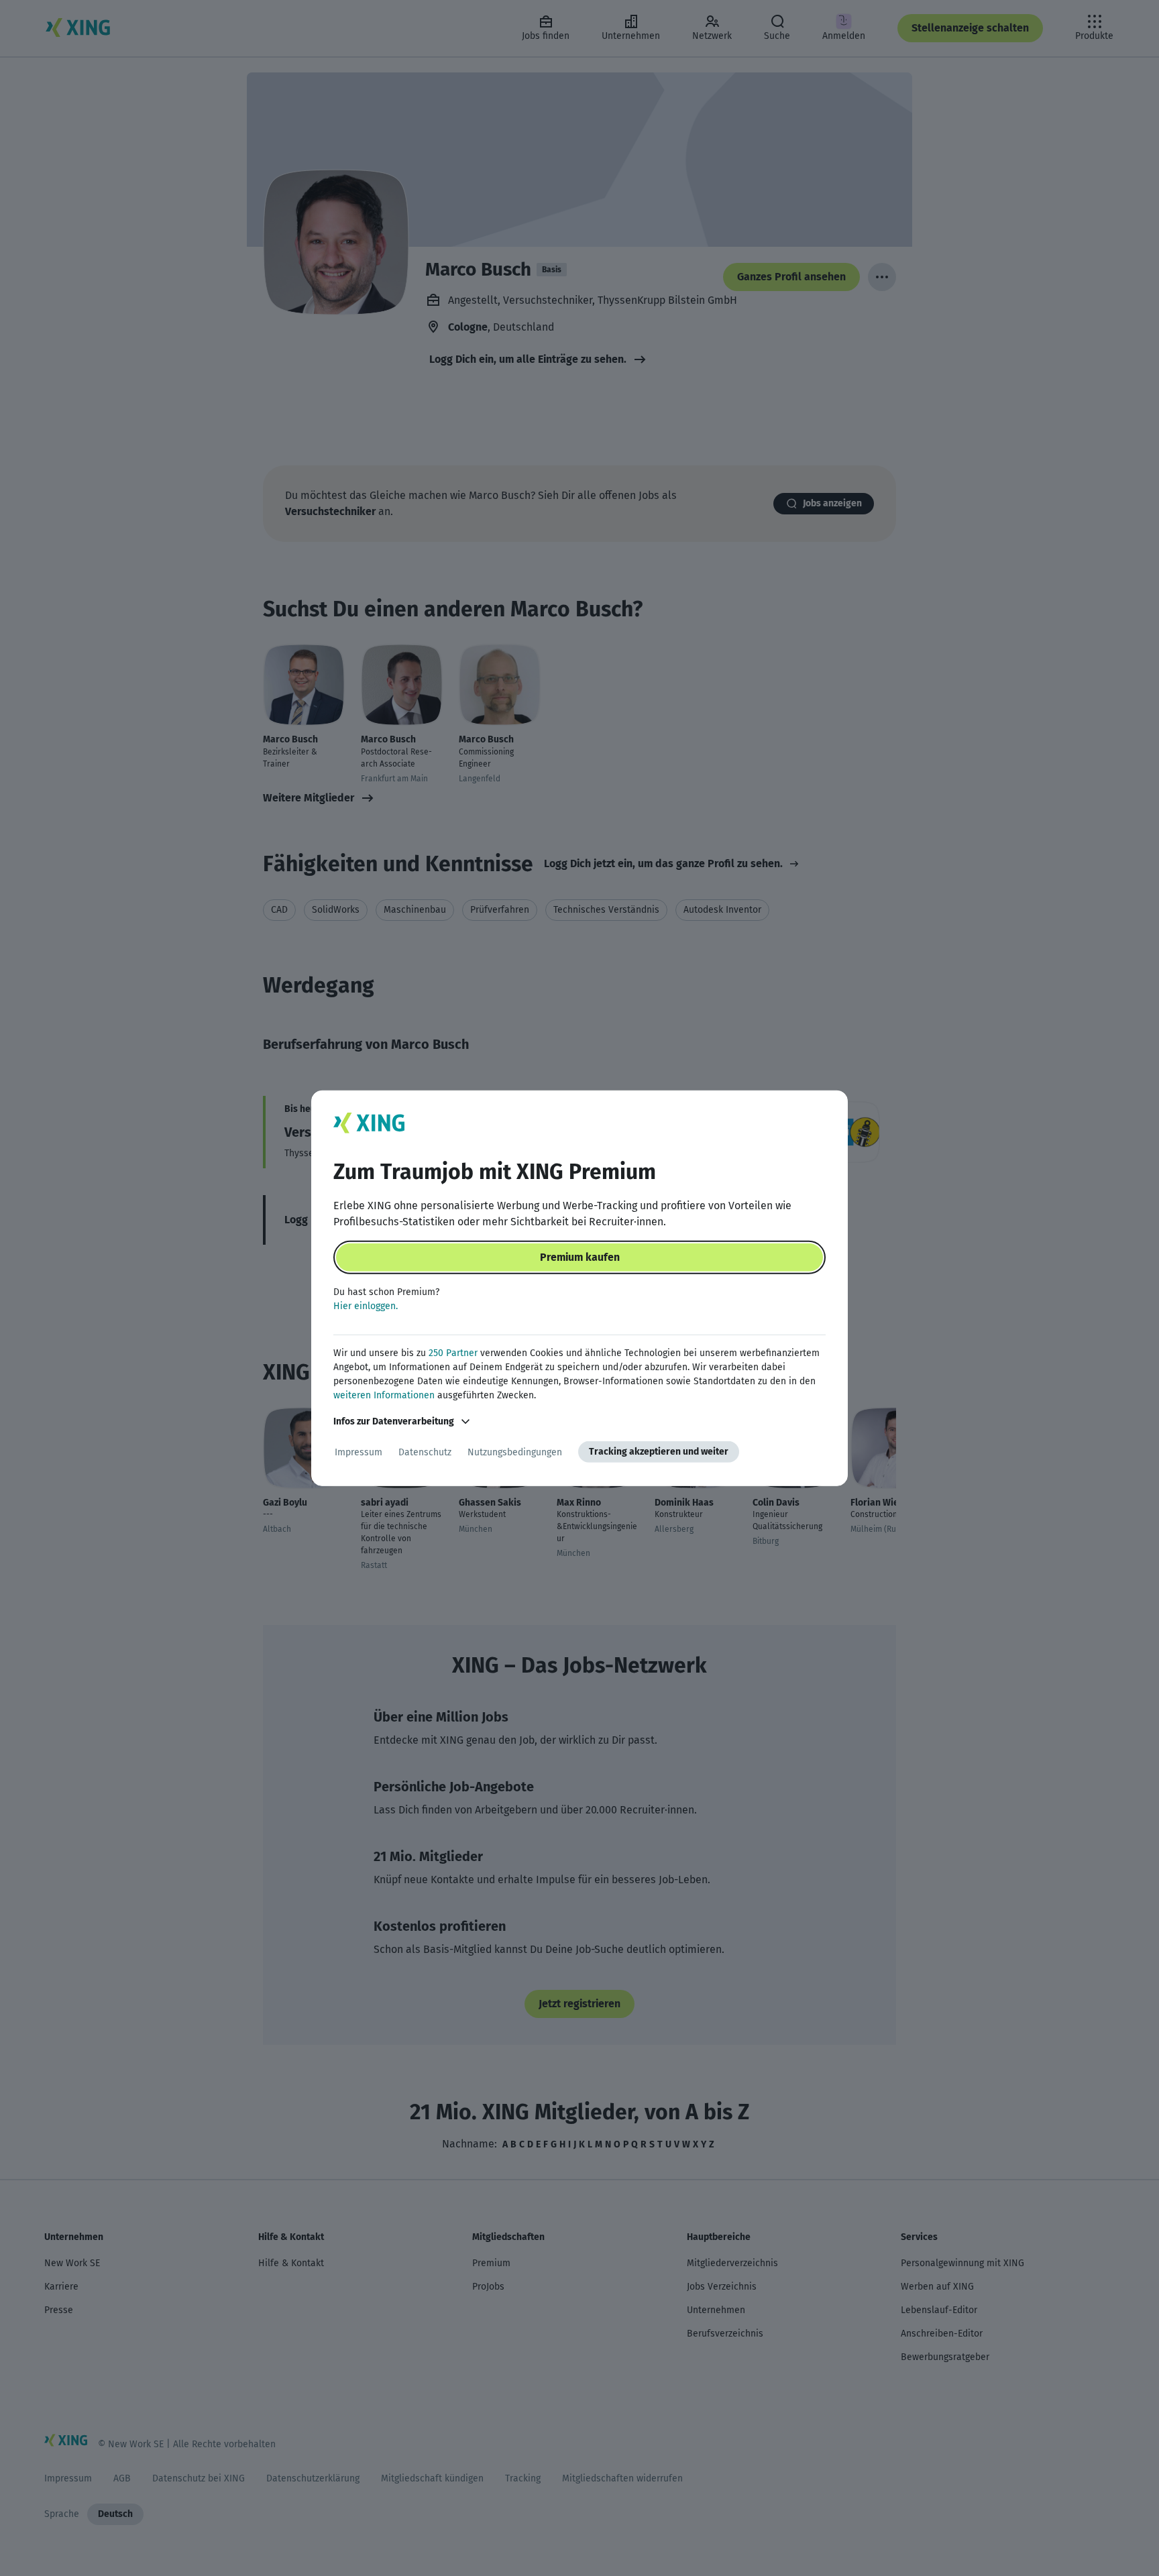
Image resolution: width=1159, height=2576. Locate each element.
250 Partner (453, 1353)
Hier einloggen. (366, 1306)
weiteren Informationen (384, 1395)
